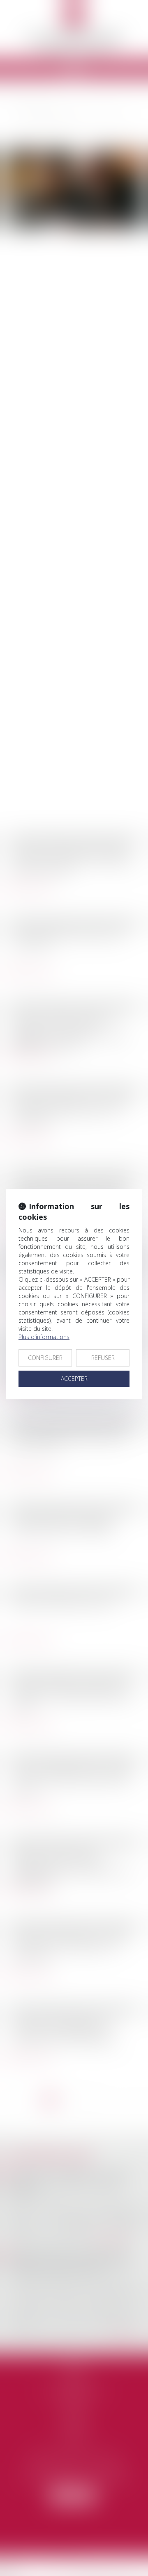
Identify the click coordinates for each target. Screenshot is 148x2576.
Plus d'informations (44, 1337)
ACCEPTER (74, 1379)
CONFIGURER (45, 1358)
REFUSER (103, 1358)
